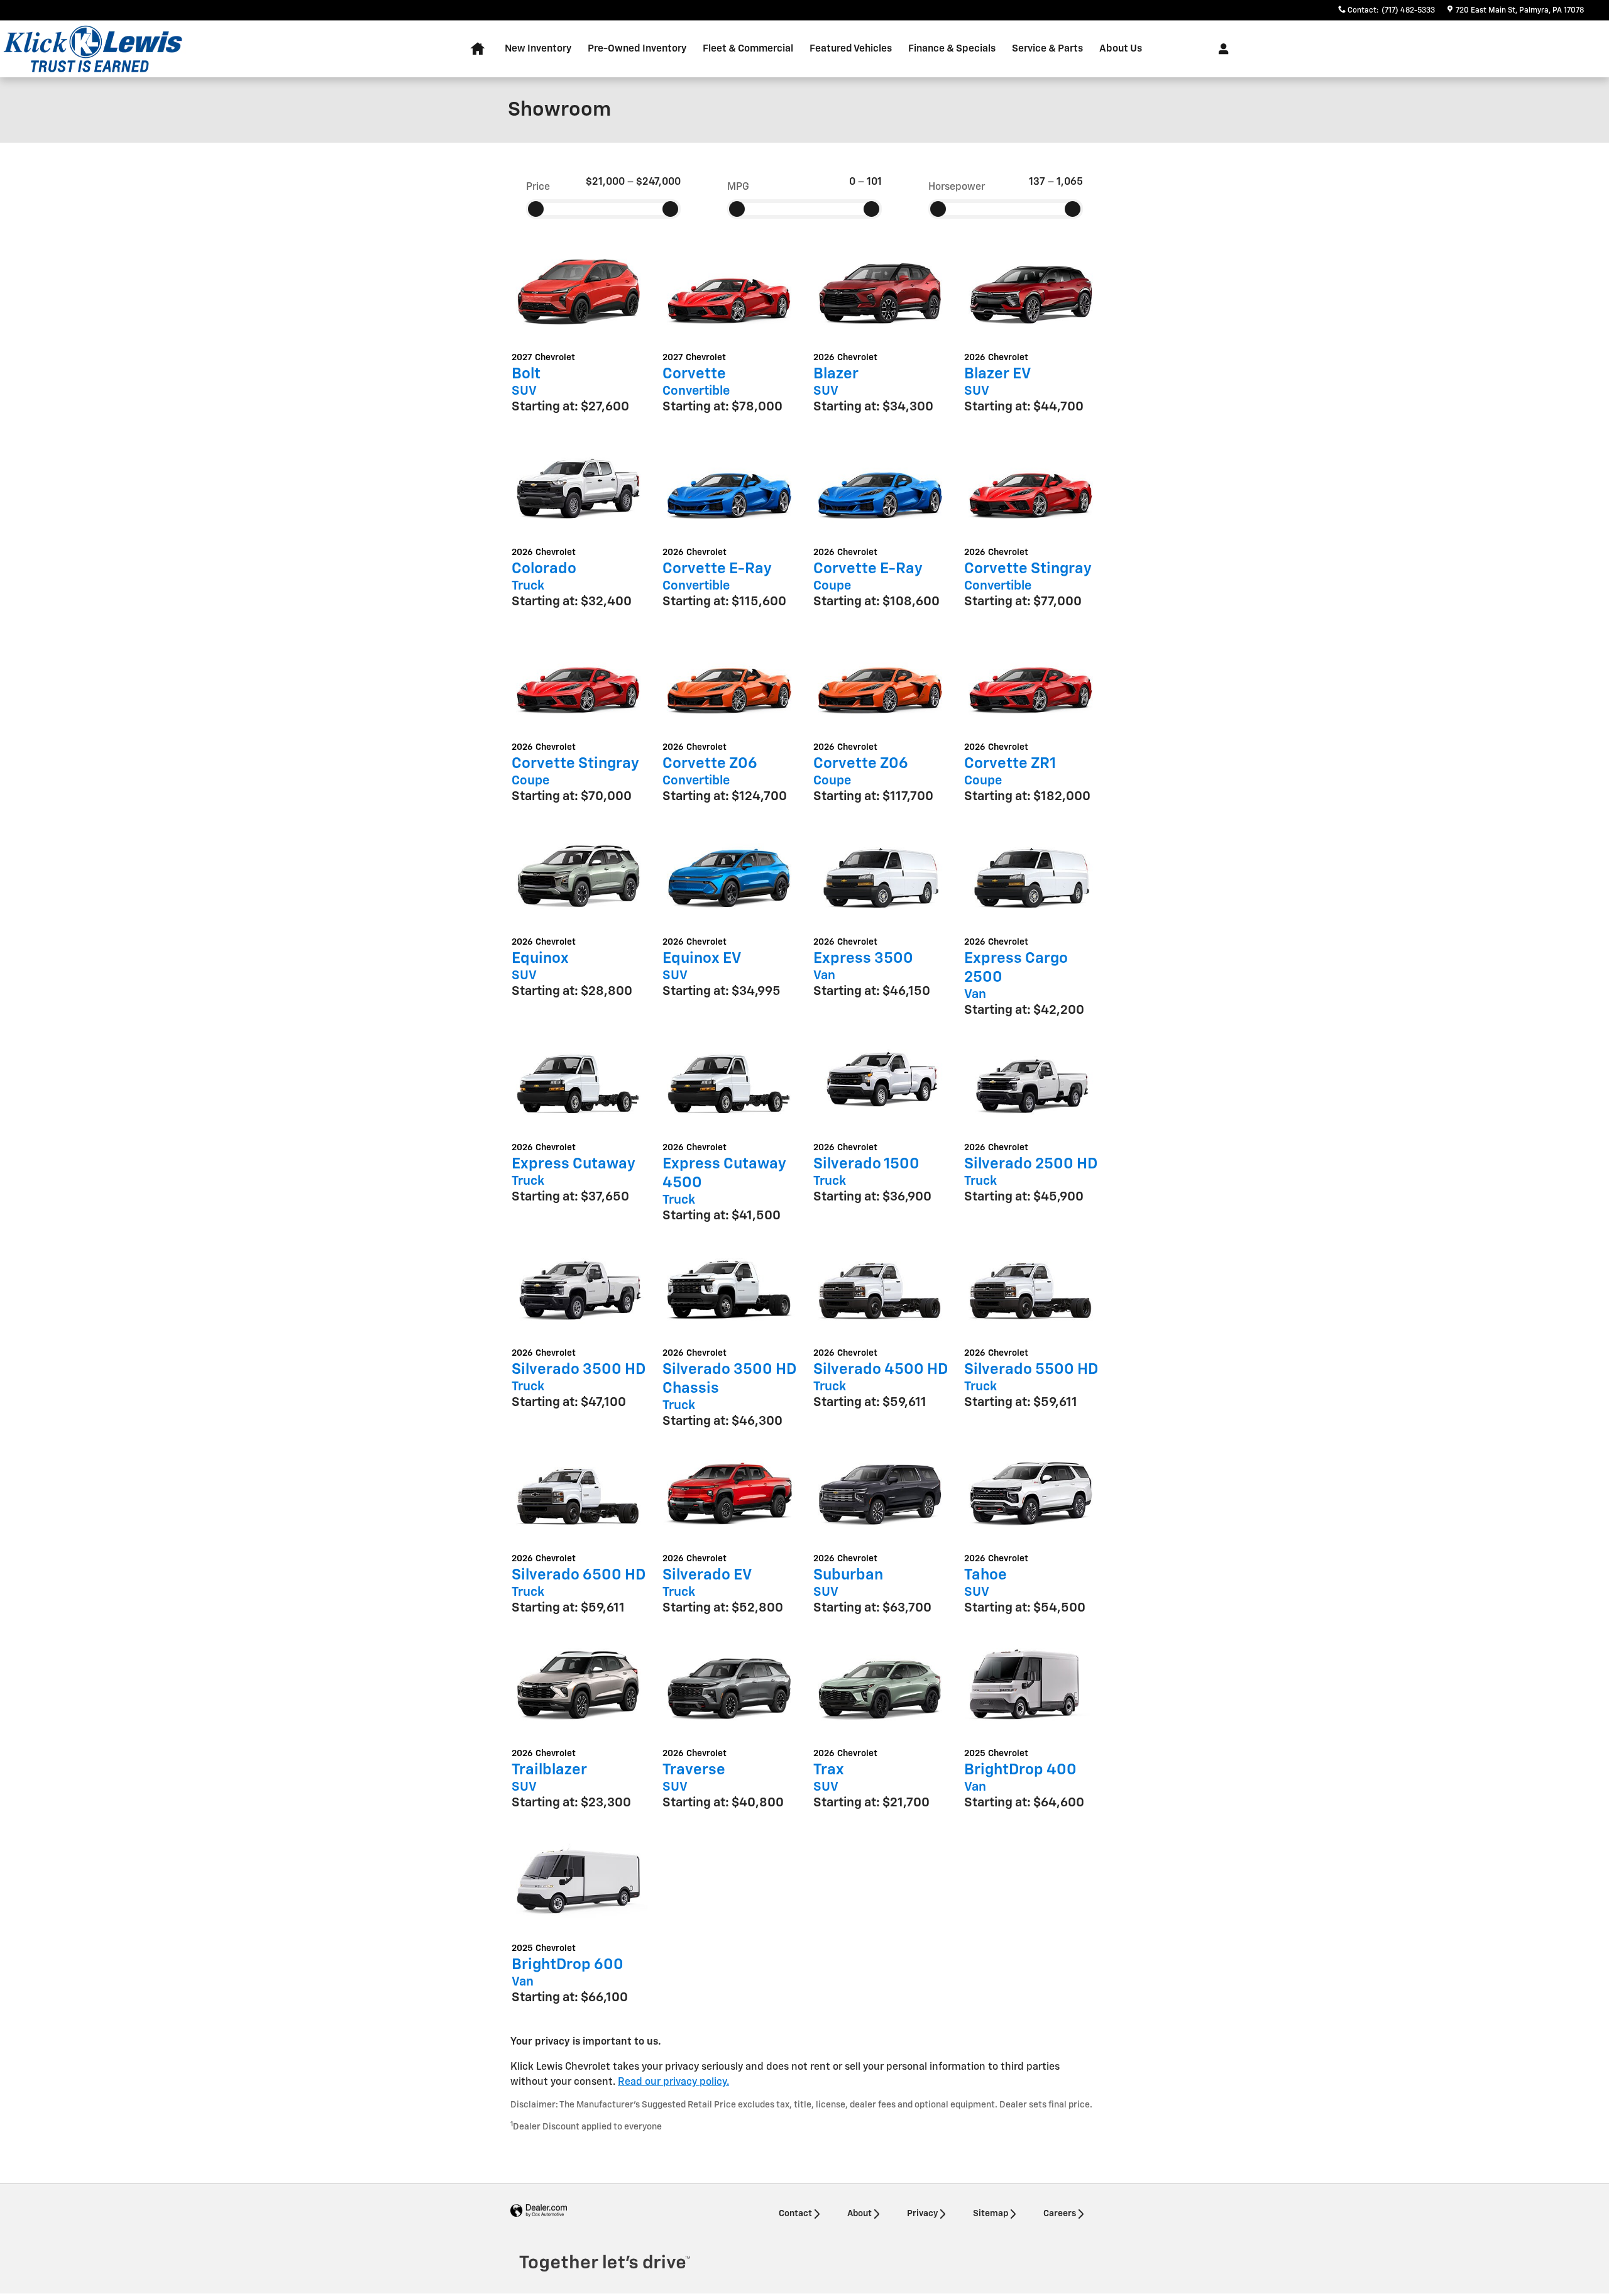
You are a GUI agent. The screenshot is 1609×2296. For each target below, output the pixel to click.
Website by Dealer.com (539, 2211)
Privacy (922, 2214)
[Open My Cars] (1220, 49)
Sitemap (991, 2214)
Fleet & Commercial (748, 49)
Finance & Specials (952, 49)
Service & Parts (1047, 49)
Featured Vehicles (851, 49)
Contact (795, 2214)
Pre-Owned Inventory (637, 49)
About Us (1121, 49)
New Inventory (538, 49)
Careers (1060, 2214)
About (859, 2214)
